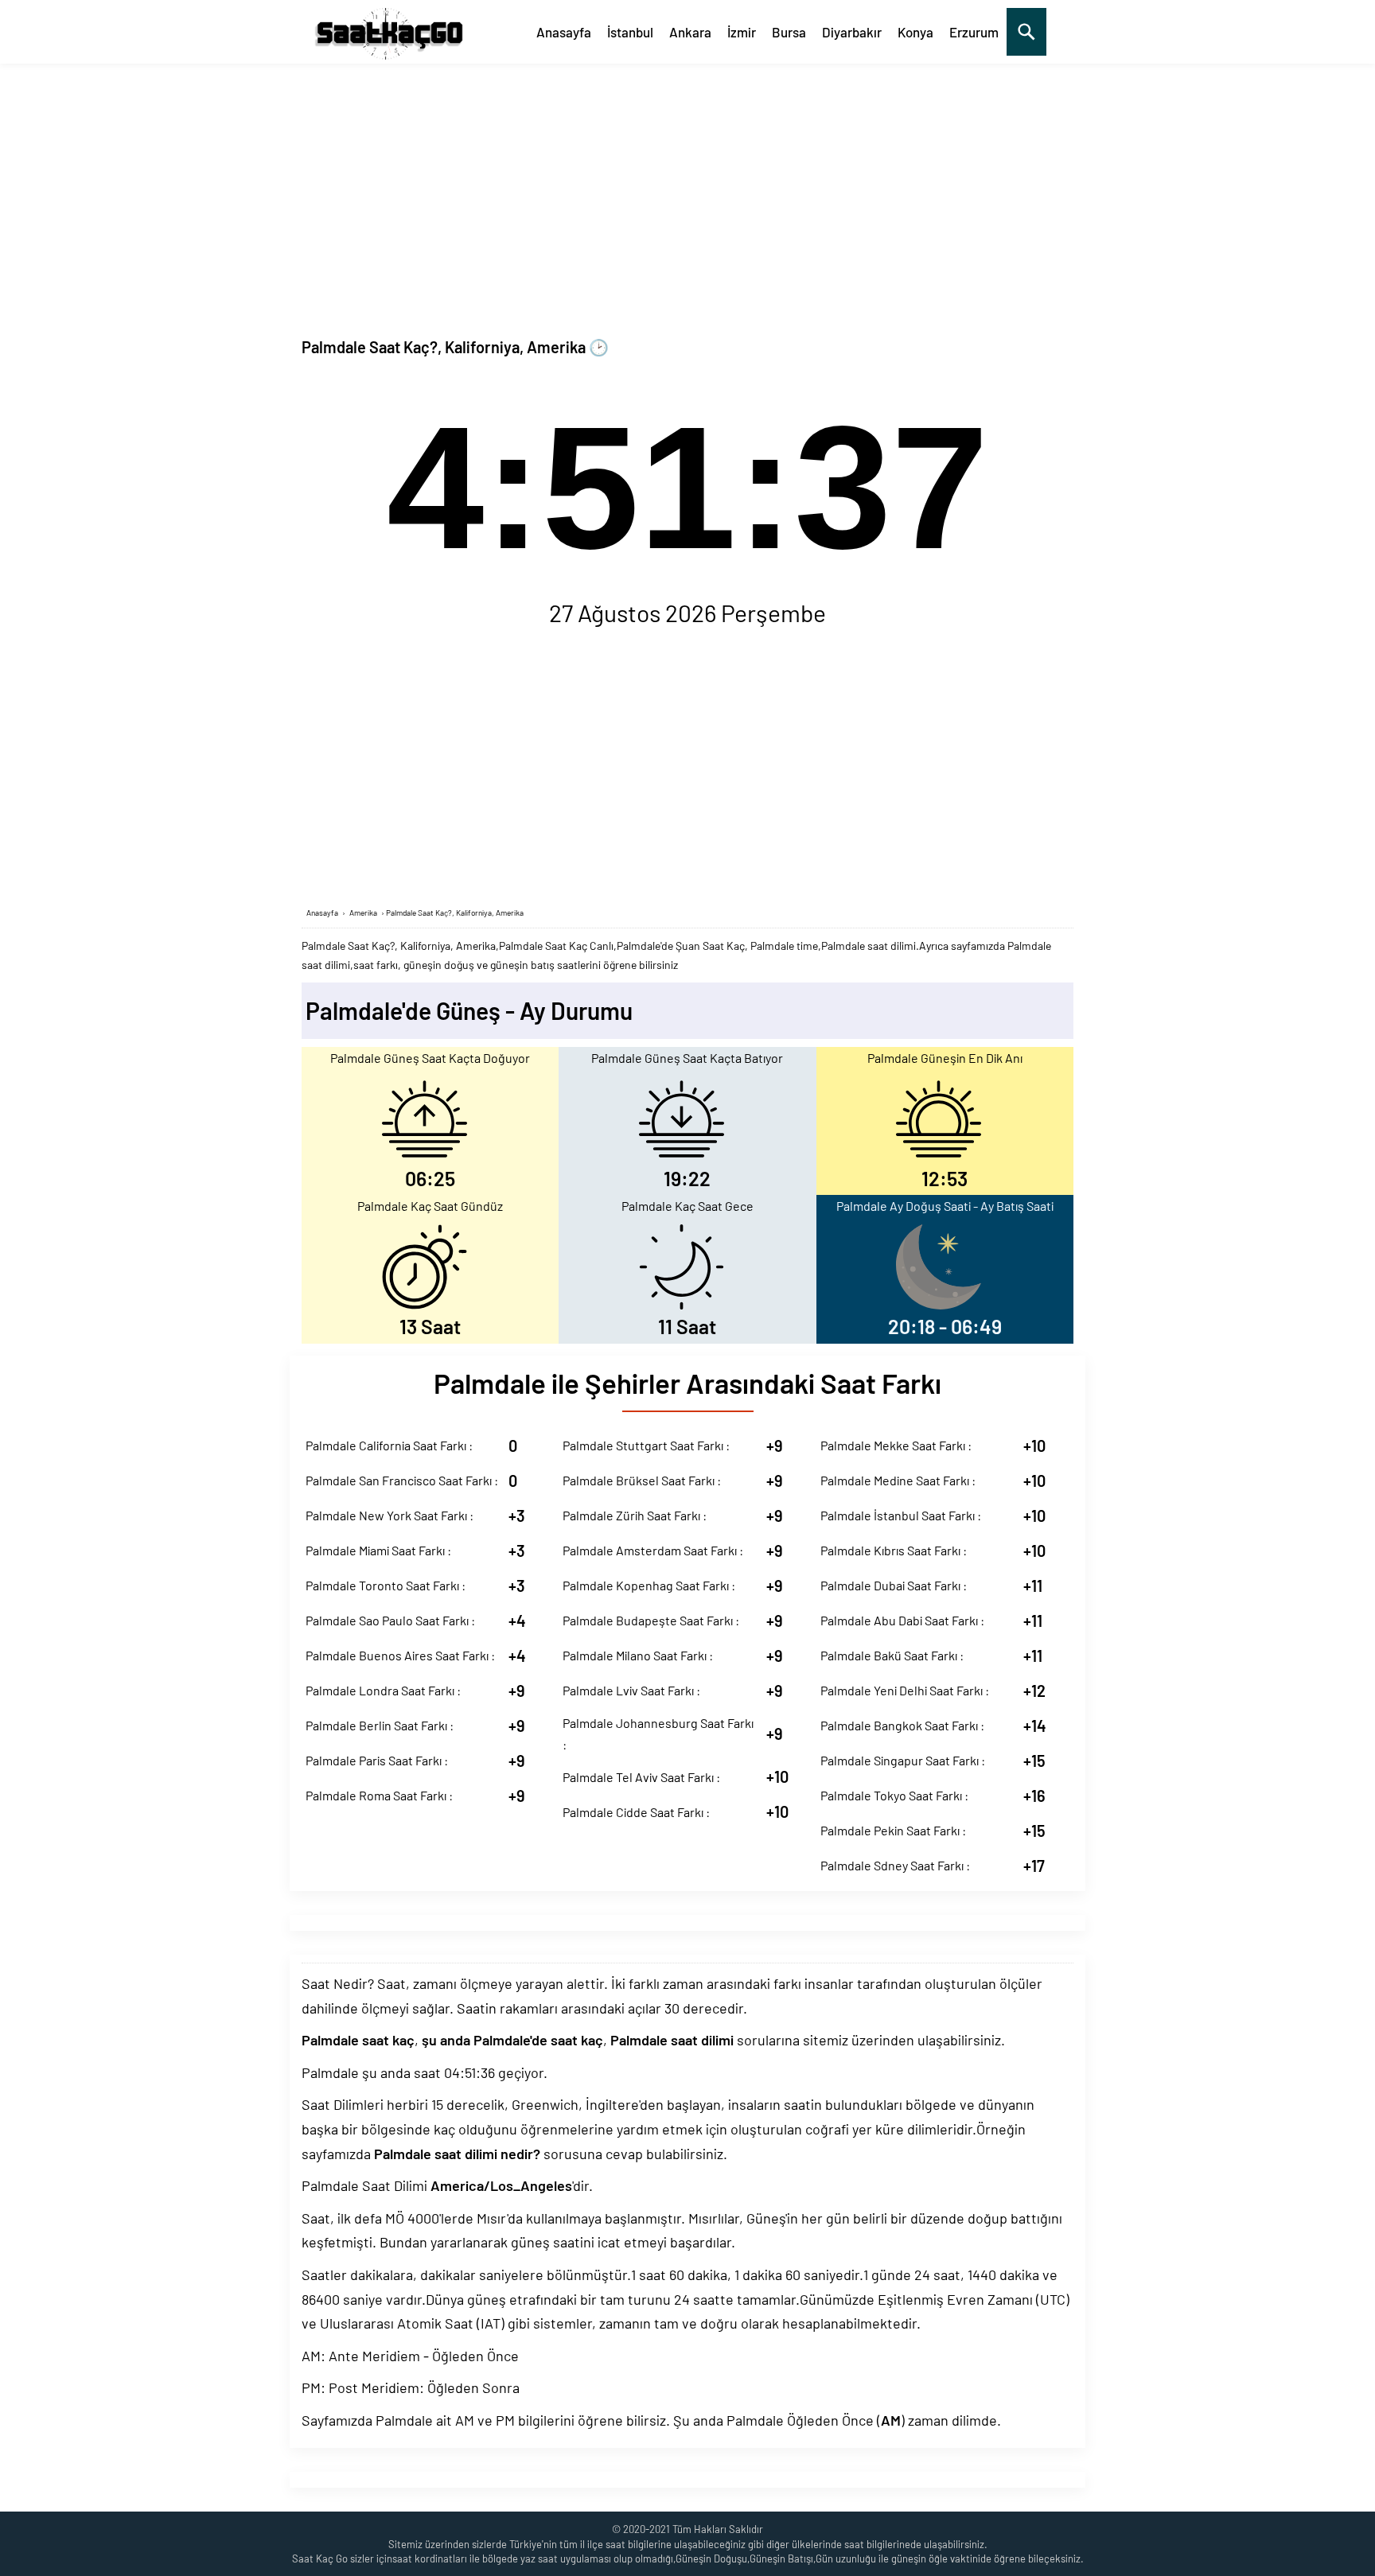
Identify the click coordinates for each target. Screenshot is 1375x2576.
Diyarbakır (852, 32)
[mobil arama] (1026, 32)
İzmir (742, 32)
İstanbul (630, 32)
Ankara (690, 32)
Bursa (789, 32)
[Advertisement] (687, 183)
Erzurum (974, 32)
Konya (915, 32)
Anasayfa (564, 32)
